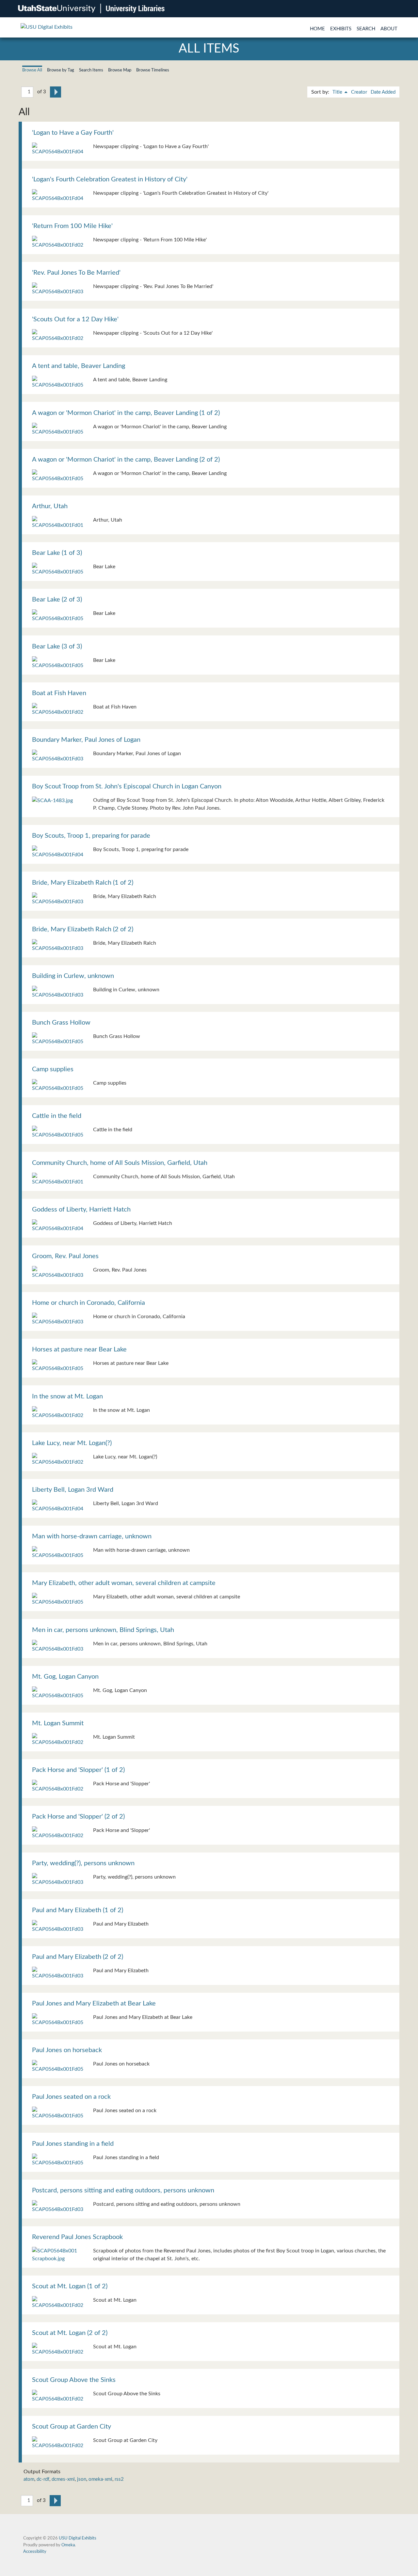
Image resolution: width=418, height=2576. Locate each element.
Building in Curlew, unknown (73, 976)
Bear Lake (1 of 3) (57, 553)
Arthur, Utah (50, 506)
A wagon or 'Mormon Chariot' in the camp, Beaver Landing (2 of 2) (126, 460)
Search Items (91, 70)
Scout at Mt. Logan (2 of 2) (70, 2333)
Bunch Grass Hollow (61, 1023)
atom (29, 2479)
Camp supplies (53, 1069)
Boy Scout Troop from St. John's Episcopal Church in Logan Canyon (127, 786)
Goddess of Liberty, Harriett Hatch (81, 1210)
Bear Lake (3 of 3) (57, 647)
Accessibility (35, 2552)
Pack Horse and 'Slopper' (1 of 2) (78, 1770)
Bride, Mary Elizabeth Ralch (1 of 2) (83, 883)
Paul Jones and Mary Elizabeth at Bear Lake (94, 2004)
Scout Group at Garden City (72, 2427)
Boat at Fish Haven (59, 693)
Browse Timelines (153, 70)
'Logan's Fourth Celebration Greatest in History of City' (110, 179)
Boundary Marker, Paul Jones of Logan (86, 740)
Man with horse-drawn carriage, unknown (92, 1536)
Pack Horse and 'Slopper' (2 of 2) (78, 1817)
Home (317, 29)
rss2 (119, 2479)
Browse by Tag (61, 70)
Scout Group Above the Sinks (74, 2380)
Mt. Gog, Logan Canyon (65, 1677)
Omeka (68, 2545)
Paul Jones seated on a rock (71, 2097)
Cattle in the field (57, 1116)
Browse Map (120, 70)
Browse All (32, 70)
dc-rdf (43, 2479)
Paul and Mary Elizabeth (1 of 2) (78, 1910)
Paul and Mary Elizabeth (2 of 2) (78, 1957)
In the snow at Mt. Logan (67, 1396)
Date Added (383, 92)
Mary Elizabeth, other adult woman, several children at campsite (124, 1583)
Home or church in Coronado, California (88, 1303)
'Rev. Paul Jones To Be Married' (76, 273)
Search (366, 29)
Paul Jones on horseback (67, 2050)
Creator (359, 92)
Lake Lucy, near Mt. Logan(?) (72, 1443)
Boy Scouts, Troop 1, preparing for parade (91, 836)
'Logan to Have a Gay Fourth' (73, 133)
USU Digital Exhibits (78, 2538)
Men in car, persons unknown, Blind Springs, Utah (103, 1630)
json (82, 2479)
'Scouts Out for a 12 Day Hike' (75, 319)
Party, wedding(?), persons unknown (83, 1863)
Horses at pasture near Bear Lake (79, 1349)
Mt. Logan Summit (58, 1723)
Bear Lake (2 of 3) (57, 600)
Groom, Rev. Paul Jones (65, 1256)
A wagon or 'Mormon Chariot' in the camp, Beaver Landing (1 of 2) (126, 413)
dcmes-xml (63, 2479)
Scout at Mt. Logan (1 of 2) (70, 2286)
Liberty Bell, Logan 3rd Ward (73, 1490)
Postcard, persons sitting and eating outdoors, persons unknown (123, 2190)
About (389, 29)
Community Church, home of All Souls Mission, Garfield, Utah (120, 1163)
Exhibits (341, 29)
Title (338, 92)
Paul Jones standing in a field (73, 2144)
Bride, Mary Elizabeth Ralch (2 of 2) (83, 929)
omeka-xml (100, 2479)
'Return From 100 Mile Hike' (72, 226)
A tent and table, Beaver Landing (79, 366)
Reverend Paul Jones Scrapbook (77, 2237)
